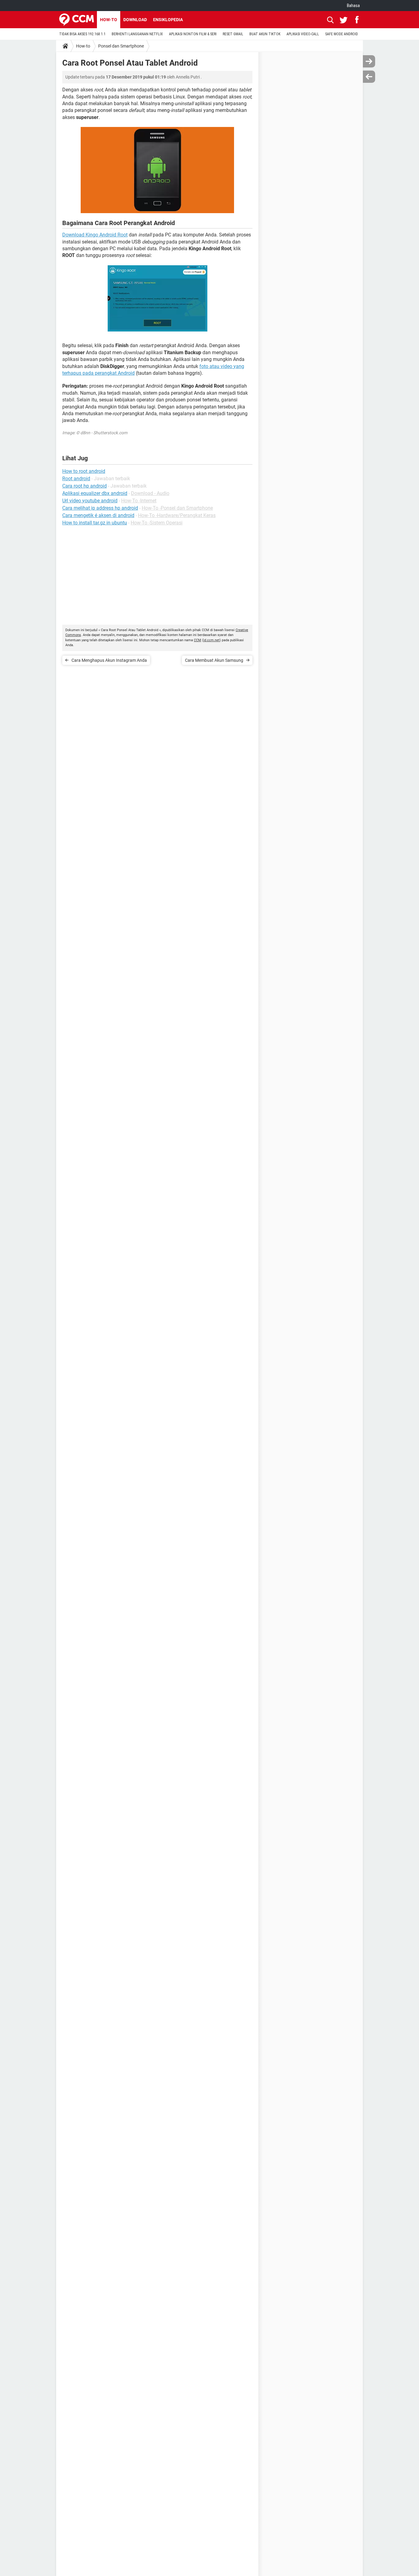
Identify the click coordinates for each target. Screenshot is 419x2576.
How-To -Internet (139, 501)
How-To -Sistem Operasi (157, 523)
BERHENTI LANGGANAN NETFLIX (137, 34)
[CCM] (77, 20)
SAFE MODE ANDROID (342, 34)
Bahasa (353, 6)
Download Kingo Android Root (95, 235)
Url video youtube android (90, 501)
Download (135, 20)
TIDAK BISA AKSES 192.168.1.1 (82, 34)
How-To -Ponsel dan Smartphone (177, 508)
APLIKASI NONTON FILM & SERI (193, 34)
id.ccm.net (211, 640)
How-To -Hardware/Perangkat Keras (177, 515)
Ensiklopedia (168, 20)
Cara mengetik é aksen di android (98, 515)
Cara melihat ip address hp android (100, 508)
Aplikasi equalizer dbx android (95, 493)
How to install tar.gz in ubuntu (95, 523)
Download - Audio (150, 493)
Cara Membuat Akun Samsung (214, 660)
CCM (198, 640)
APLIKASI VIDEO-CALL (303, 34)
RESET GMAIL (233, 34)
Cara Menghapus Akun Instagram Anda (109, 660)
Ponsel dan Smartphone (121, 46)
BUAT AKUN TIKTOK (265, 34)
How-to (109, 20)
